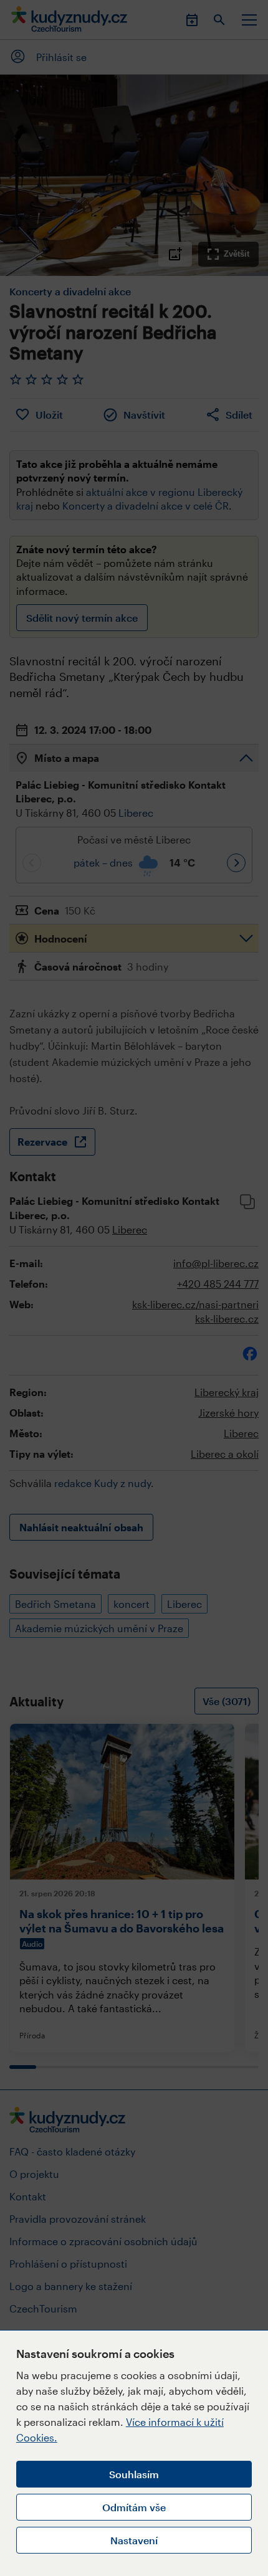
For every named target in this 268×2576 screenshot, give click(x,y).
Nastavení (134, 2540)
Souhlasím (134, 2474)
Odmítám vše (134, 2507)
